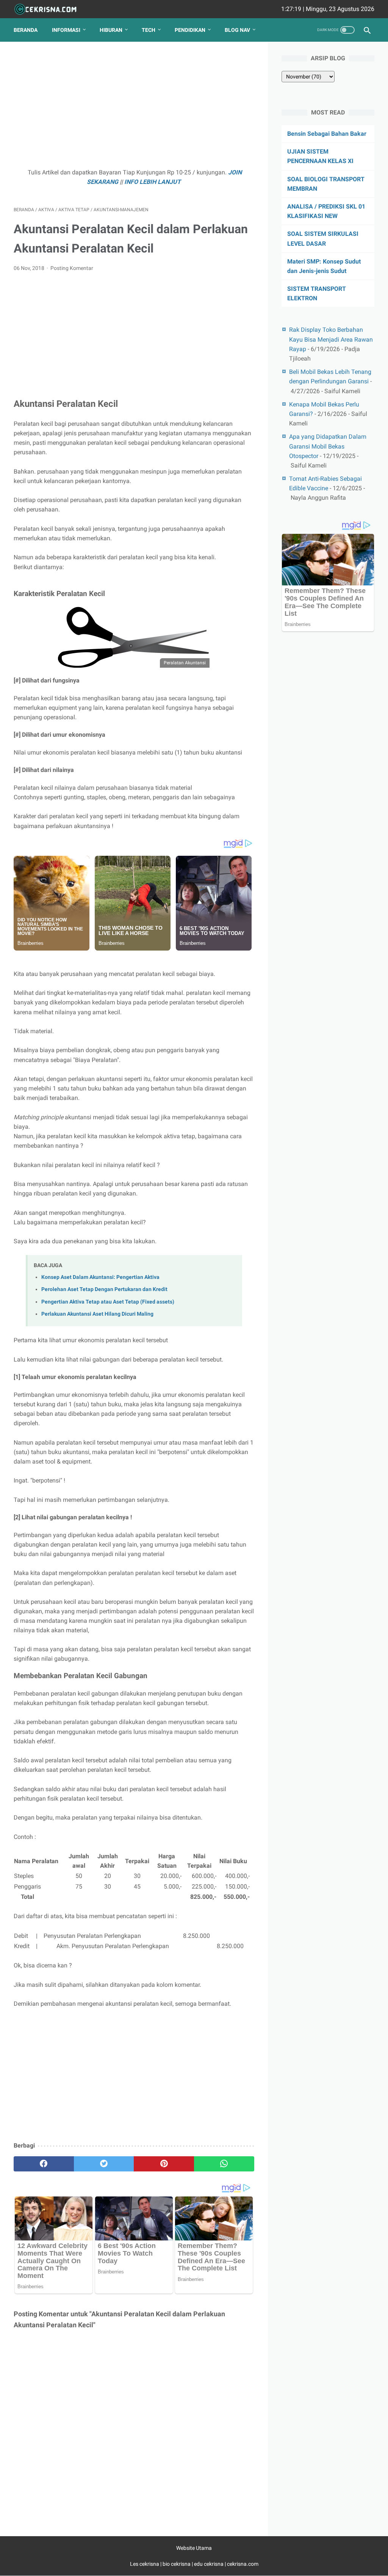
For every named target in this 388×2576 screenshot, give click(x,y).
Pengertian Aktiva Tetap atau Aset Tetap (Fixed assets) (108, 1302)
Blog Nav (237, 30)
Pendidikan (190, 30)
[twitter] (104, 2164)
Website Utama (194, 2548)
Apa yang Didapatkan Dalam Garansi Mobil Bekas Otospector (328, 446)
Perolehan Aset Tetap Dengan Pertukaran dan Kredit (104, 1289)
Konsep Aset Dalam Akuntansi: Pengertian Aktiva (100, 1277)
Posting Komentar (72, 268)
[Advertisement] (134, 108)
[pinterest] (164, 2164)
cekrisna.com (243, 2564)
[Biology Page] (50, 9)
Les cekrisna (145, 2564)
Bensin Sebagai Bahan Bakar (327, 134)
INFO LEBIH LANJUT (153, 182)
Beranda (26, 30)
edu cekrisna (209, 2564)
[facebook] (44, 2164)
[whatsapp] (224, 2164)
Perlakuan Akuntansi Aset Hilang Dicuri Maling (97, 1314)
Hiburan (111, 30)
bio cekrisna (177, 2564)
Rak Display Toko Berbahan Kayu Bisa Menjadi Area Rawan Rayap (331, 339)
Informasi (66, 30)
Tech (149, 30)
